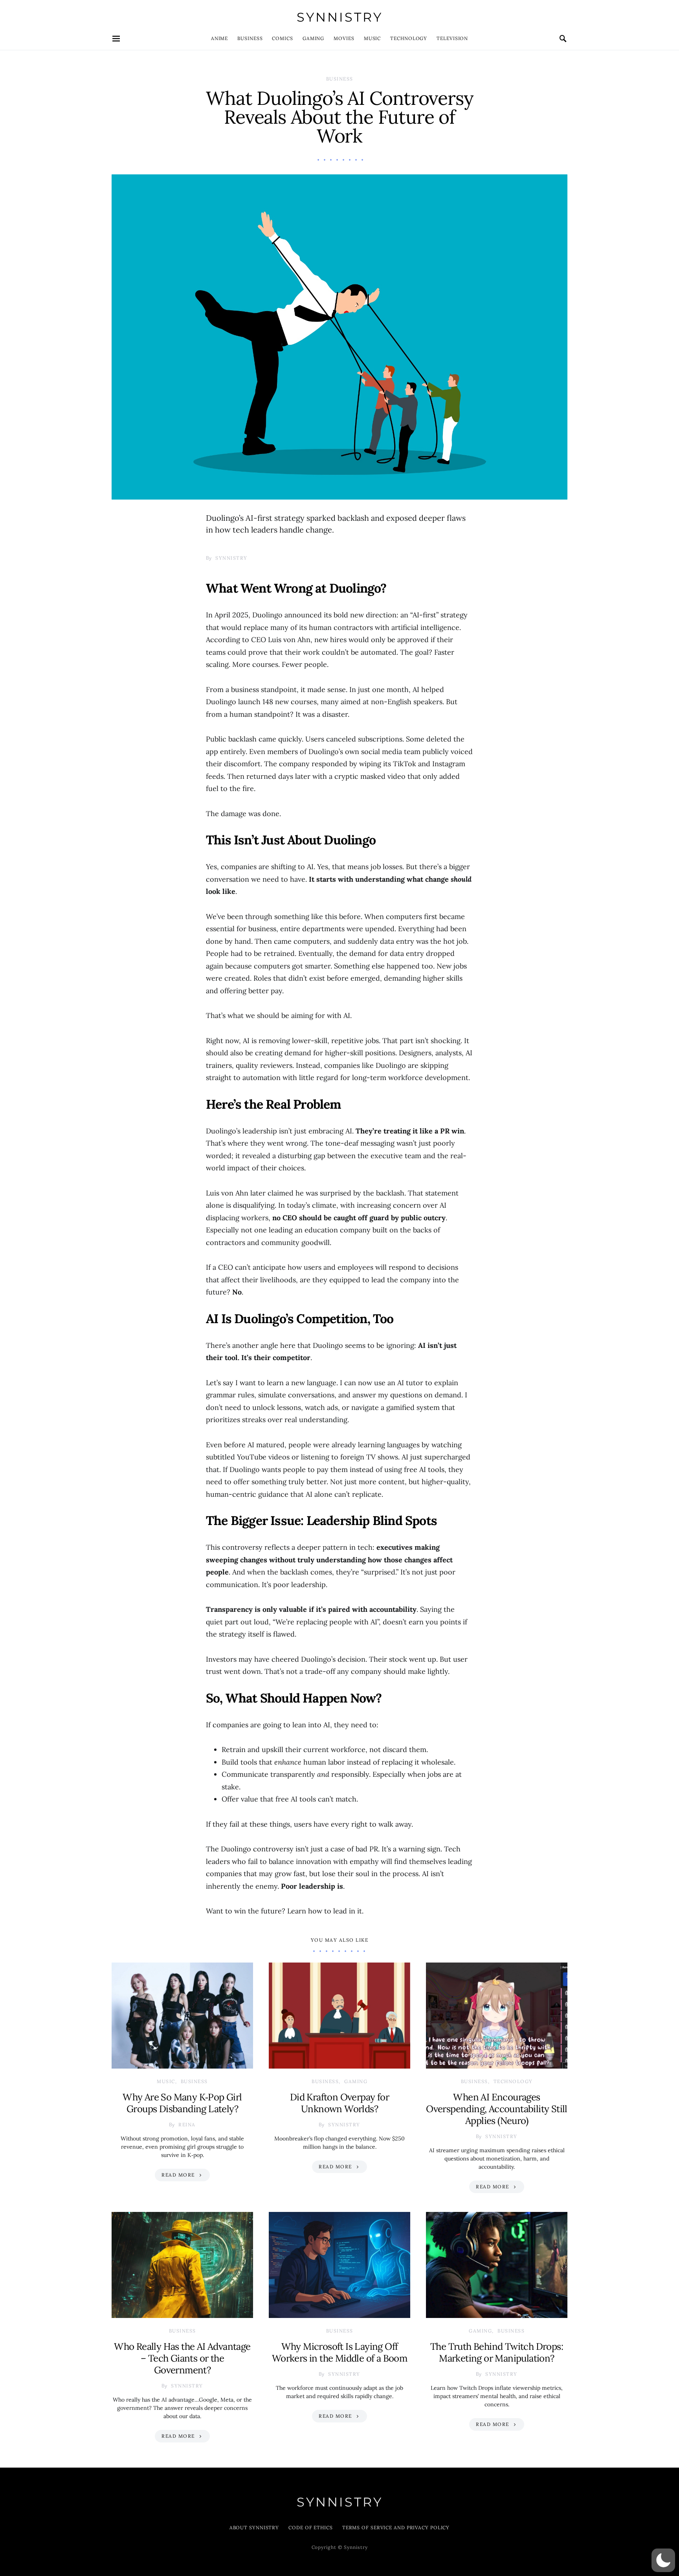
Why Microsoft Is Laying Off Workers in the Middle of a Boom (339, 2352)
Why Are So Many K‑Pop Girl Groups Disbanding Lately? (182, 2103)
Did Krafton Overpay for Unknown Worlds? (339, 2103)
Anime (220, 38)
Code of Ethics (311, 2527)
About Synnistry (254, 2527)
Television (452, 38)
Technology (409, 38)
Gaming (313, 38)
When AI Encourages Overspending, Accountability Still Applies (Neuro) (497, 2109)
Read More (178, 2175)
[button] (663, 2560)
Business (250, 38)
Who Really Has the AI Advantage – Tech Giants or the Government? (182, 2358)
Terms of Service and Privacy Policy (396, 2527)
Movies (344, 38)
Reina (187, 2125)
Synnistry (340, 17)
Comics (282, 38)
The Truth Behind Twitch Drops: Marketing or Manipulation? (497, 2352)
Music (373, 38)
